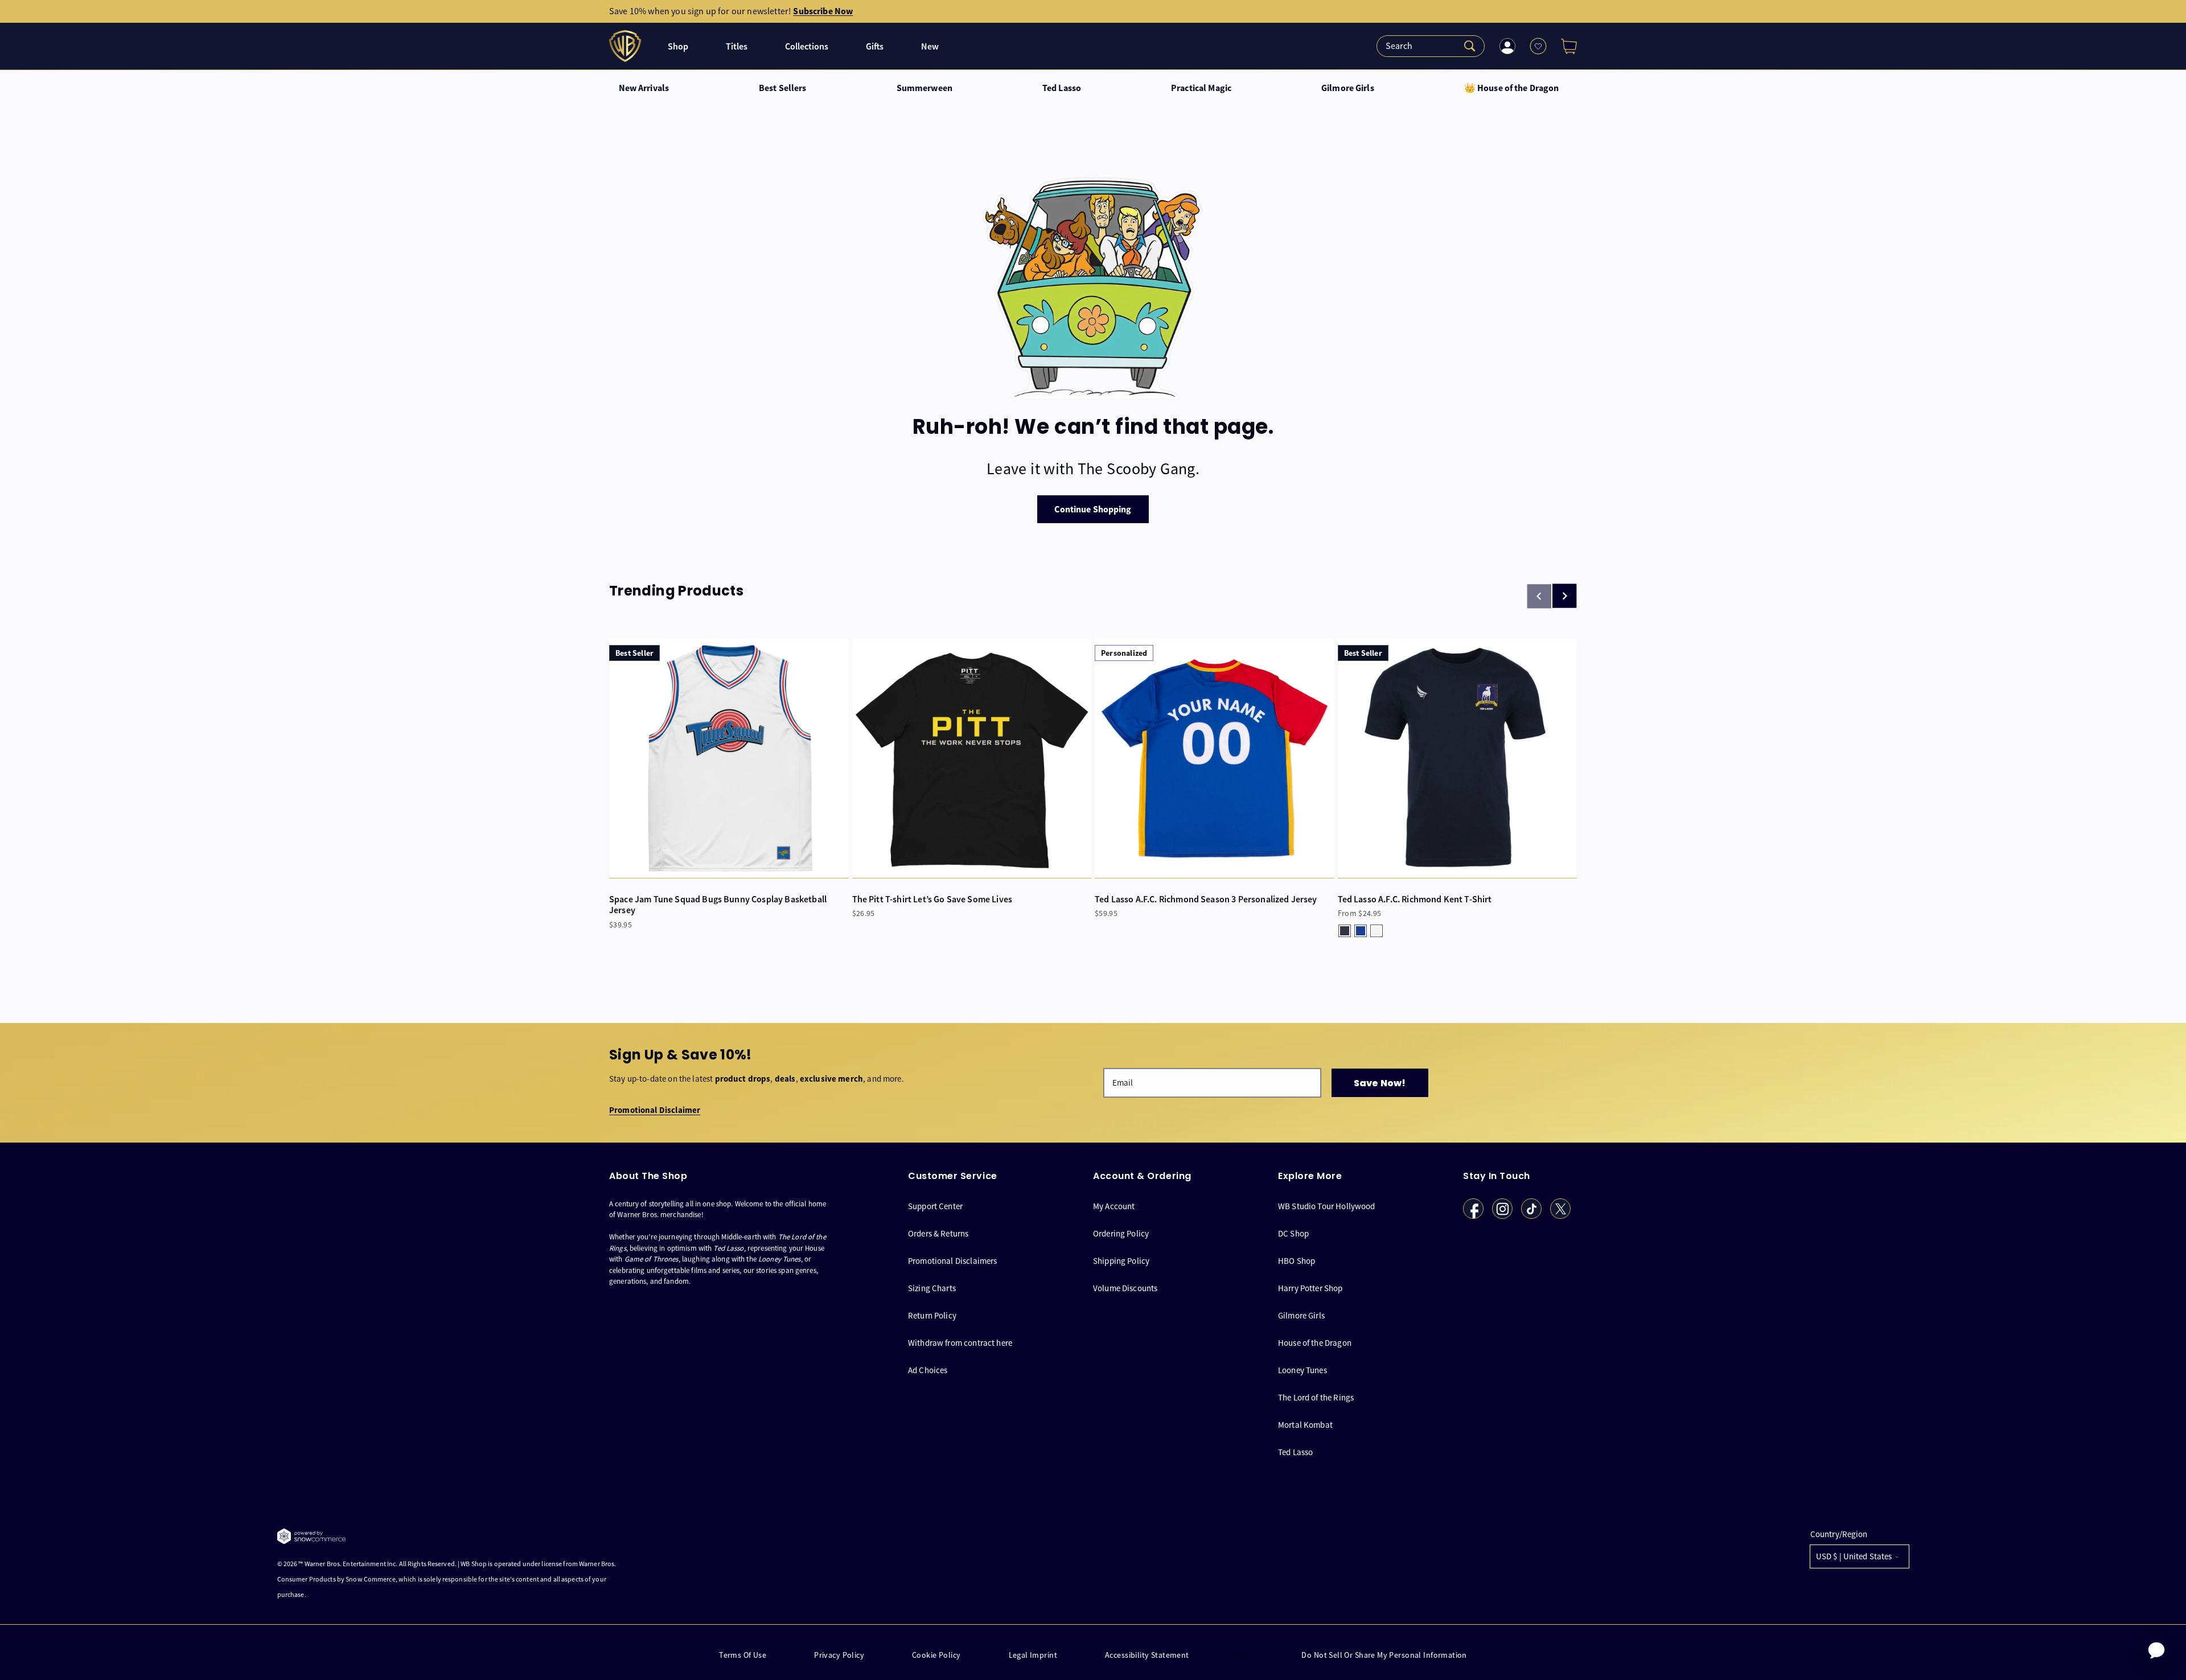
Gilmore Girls (1348, 88)
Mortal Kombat (1305, 1425)
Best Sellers (783, 88)
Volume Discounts (1125, 1288)
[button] (1564, 46)
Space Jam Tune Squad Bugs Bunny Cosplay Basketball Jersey (718, 905)
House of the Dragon (1315, 1343)
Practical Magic (1201, 88)
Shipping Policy (1121, 1261)
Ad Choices (928, 1370)
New (930, 46)
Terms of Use (743, 1655)
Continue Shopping (1093, 509)
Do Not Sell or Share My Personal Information (1384, 1655)
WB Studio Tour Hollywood (1327, 1206)
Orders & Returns (938, 1233)
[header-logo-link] (626, 46)
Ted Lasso (1062, 88)
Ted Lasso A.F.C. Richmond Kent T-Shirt (1415, 899)
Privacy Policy (839, 1655)
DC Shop (1293, 1233)
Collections (807, 46)
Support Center (935, 1206)
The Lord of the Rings (1316, 1397)
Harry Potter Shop (1310, 1288)
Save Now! (1380, 1083)
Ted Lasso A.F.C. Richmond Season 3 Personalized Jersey (1206, 899)
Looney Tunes (1302, 1370)
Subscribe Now (823, 11)
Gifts (875, 46)
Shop (678, 46)
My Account (1114, 1206)
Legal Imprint (1033, 1655)
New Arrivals (644, 88)
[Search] (1431, 46)
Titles (737, 46)
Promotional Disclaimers (952, 1261)
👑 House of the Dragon (1512, 88)
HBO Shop (1297, 1261)
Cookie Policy (936, 1655)
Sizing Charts (932, 1288)
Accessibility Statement (1147, 1655)
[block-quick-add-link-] (729, 759)
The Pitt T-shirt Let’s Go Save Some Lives (932, 899)
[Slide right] (1564, 596)
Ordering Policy (1121, 1233)
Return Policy (932, 1315)
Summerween (924, 88)
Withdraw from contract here (960, 1343)
